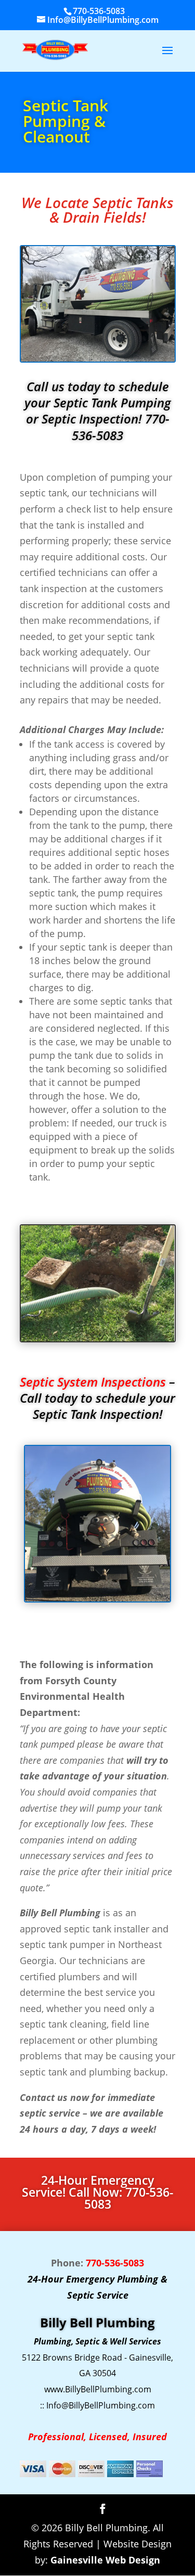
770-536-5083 (99, 11)
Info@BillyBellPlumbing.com (101, 2405)
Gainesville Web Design (105, 2560)
